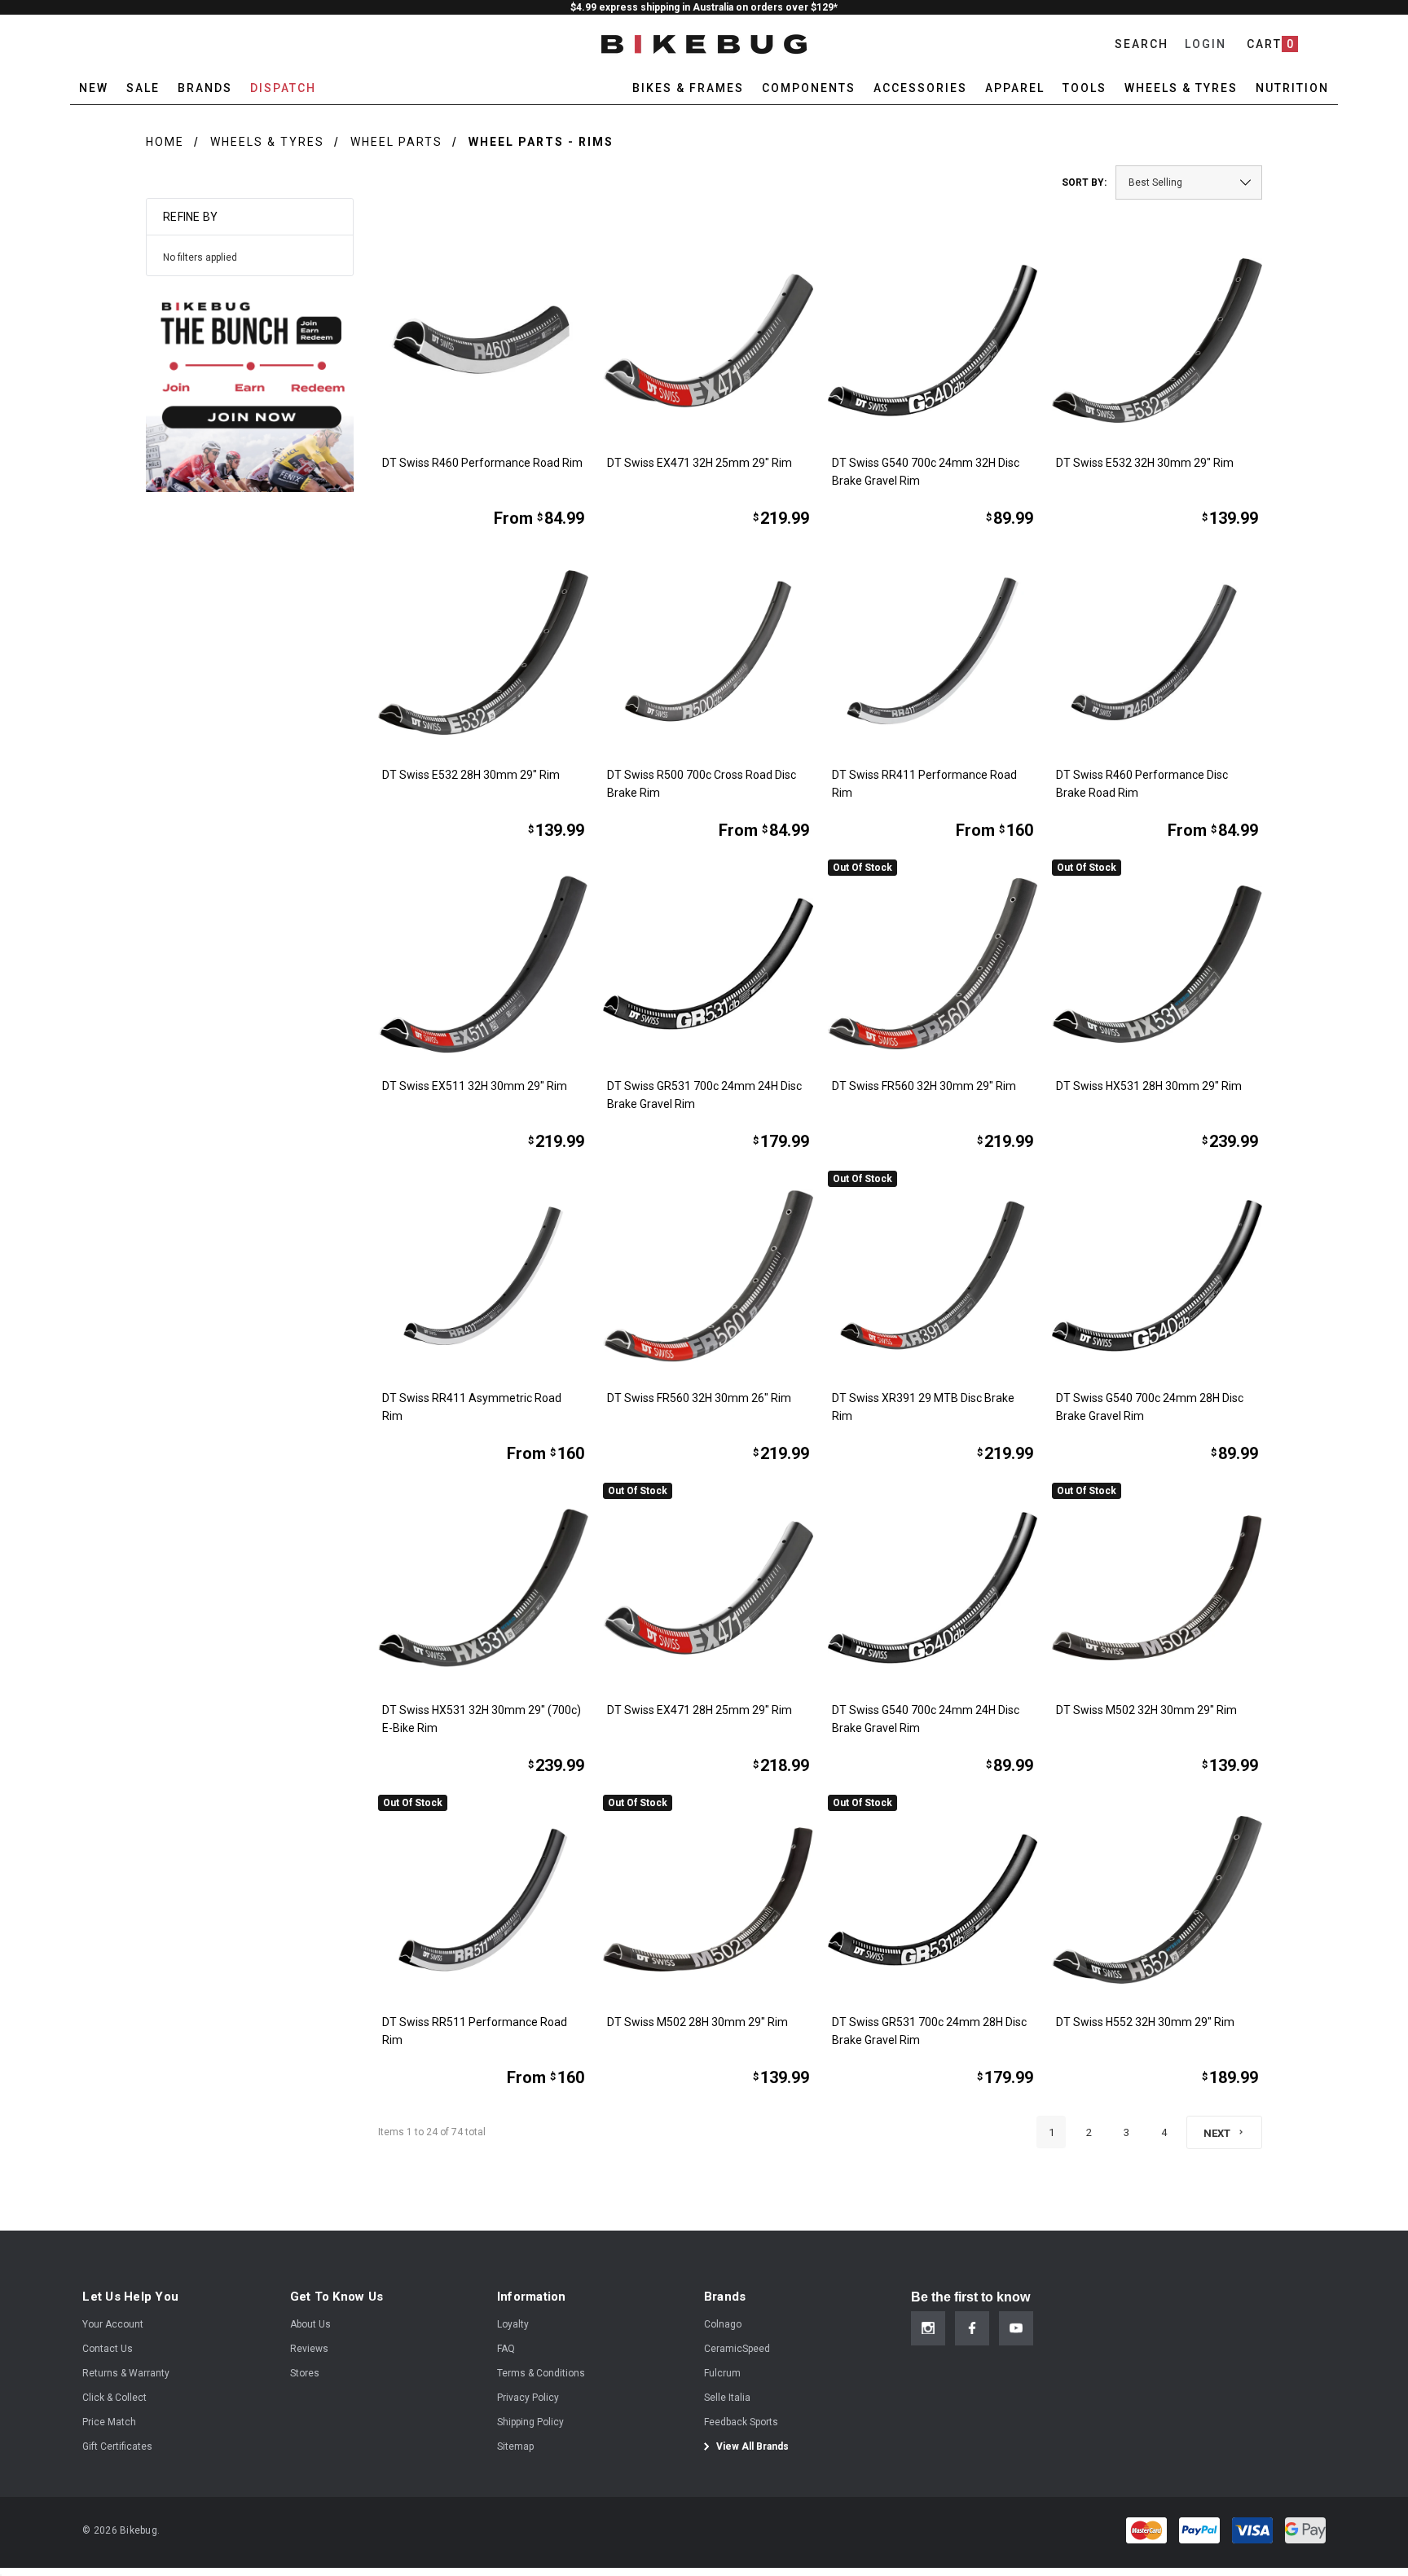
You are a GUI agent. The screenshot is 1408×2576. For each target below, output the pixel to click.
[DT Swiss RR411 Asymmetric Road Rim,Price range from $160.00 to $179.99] (483, 1276)
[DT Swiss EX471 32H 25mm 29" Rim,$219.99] (708, 341)
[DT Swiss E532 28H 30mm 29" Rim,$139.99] (483, 653)
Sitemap (515, 2446)
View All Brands (751, 2446)
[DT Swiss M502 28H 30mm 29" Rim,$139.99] (708, 1900)
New (94, 88)
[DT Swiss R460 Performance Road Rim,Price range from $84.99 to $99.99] (483, 341)
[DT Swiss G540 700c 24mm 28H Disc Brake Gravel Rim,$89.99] (1157, 1276)
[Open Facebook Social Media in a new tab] (972, 2328)
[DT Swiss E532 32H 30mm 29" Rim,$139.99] (1157, 341)
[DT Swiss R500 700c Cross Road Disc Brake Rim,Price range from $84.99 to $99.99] (708, 653)
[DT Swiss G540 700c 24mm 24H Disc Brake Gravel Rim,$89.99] (933, 1588)
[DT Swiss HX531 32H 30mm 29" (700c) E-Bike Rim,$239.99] (483, 1588)
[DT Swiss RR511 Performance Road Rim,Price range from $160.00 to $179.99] (483, 1900)
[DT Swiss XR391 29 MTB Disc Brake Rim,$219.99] (933, 1276)
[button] (250, 388)
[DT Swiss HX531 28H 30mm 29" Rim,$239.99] (1157, 965)
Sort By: (1084, 182)
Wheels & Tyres (267, 142)
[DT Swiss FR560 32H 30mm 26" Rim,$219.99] (708, 1276)
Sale (143, 88)
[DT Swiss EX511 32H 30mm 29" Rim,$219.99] (483, 965)
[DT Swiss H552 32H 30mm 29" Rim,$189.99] (1157, 1900)
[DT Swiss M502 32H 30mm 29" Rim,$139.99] (1157, 1588)
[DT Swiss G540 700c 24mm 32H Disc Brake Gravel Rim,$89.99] (933, 341)
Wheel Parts (396, 142)
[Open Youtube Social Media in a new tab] (1016, 2328)
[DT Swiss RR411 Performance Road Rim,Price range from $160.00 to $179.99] (933, 653)
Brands (205, 88)
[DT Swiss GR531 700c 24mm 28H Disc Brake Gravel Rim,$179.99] (933, 1900)
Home (165, 142)
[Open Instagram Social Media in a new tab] (928, 2328)
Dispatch (283, 88)
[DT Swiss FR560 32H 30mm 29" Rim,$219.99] (933, 965)
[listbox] (1189, 182)
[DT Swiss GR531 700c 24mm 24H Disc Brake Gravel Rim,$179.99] (708, 965)
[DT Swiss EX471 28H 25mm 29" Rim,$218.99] (708, 1588)
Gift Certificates (117, 2446)
